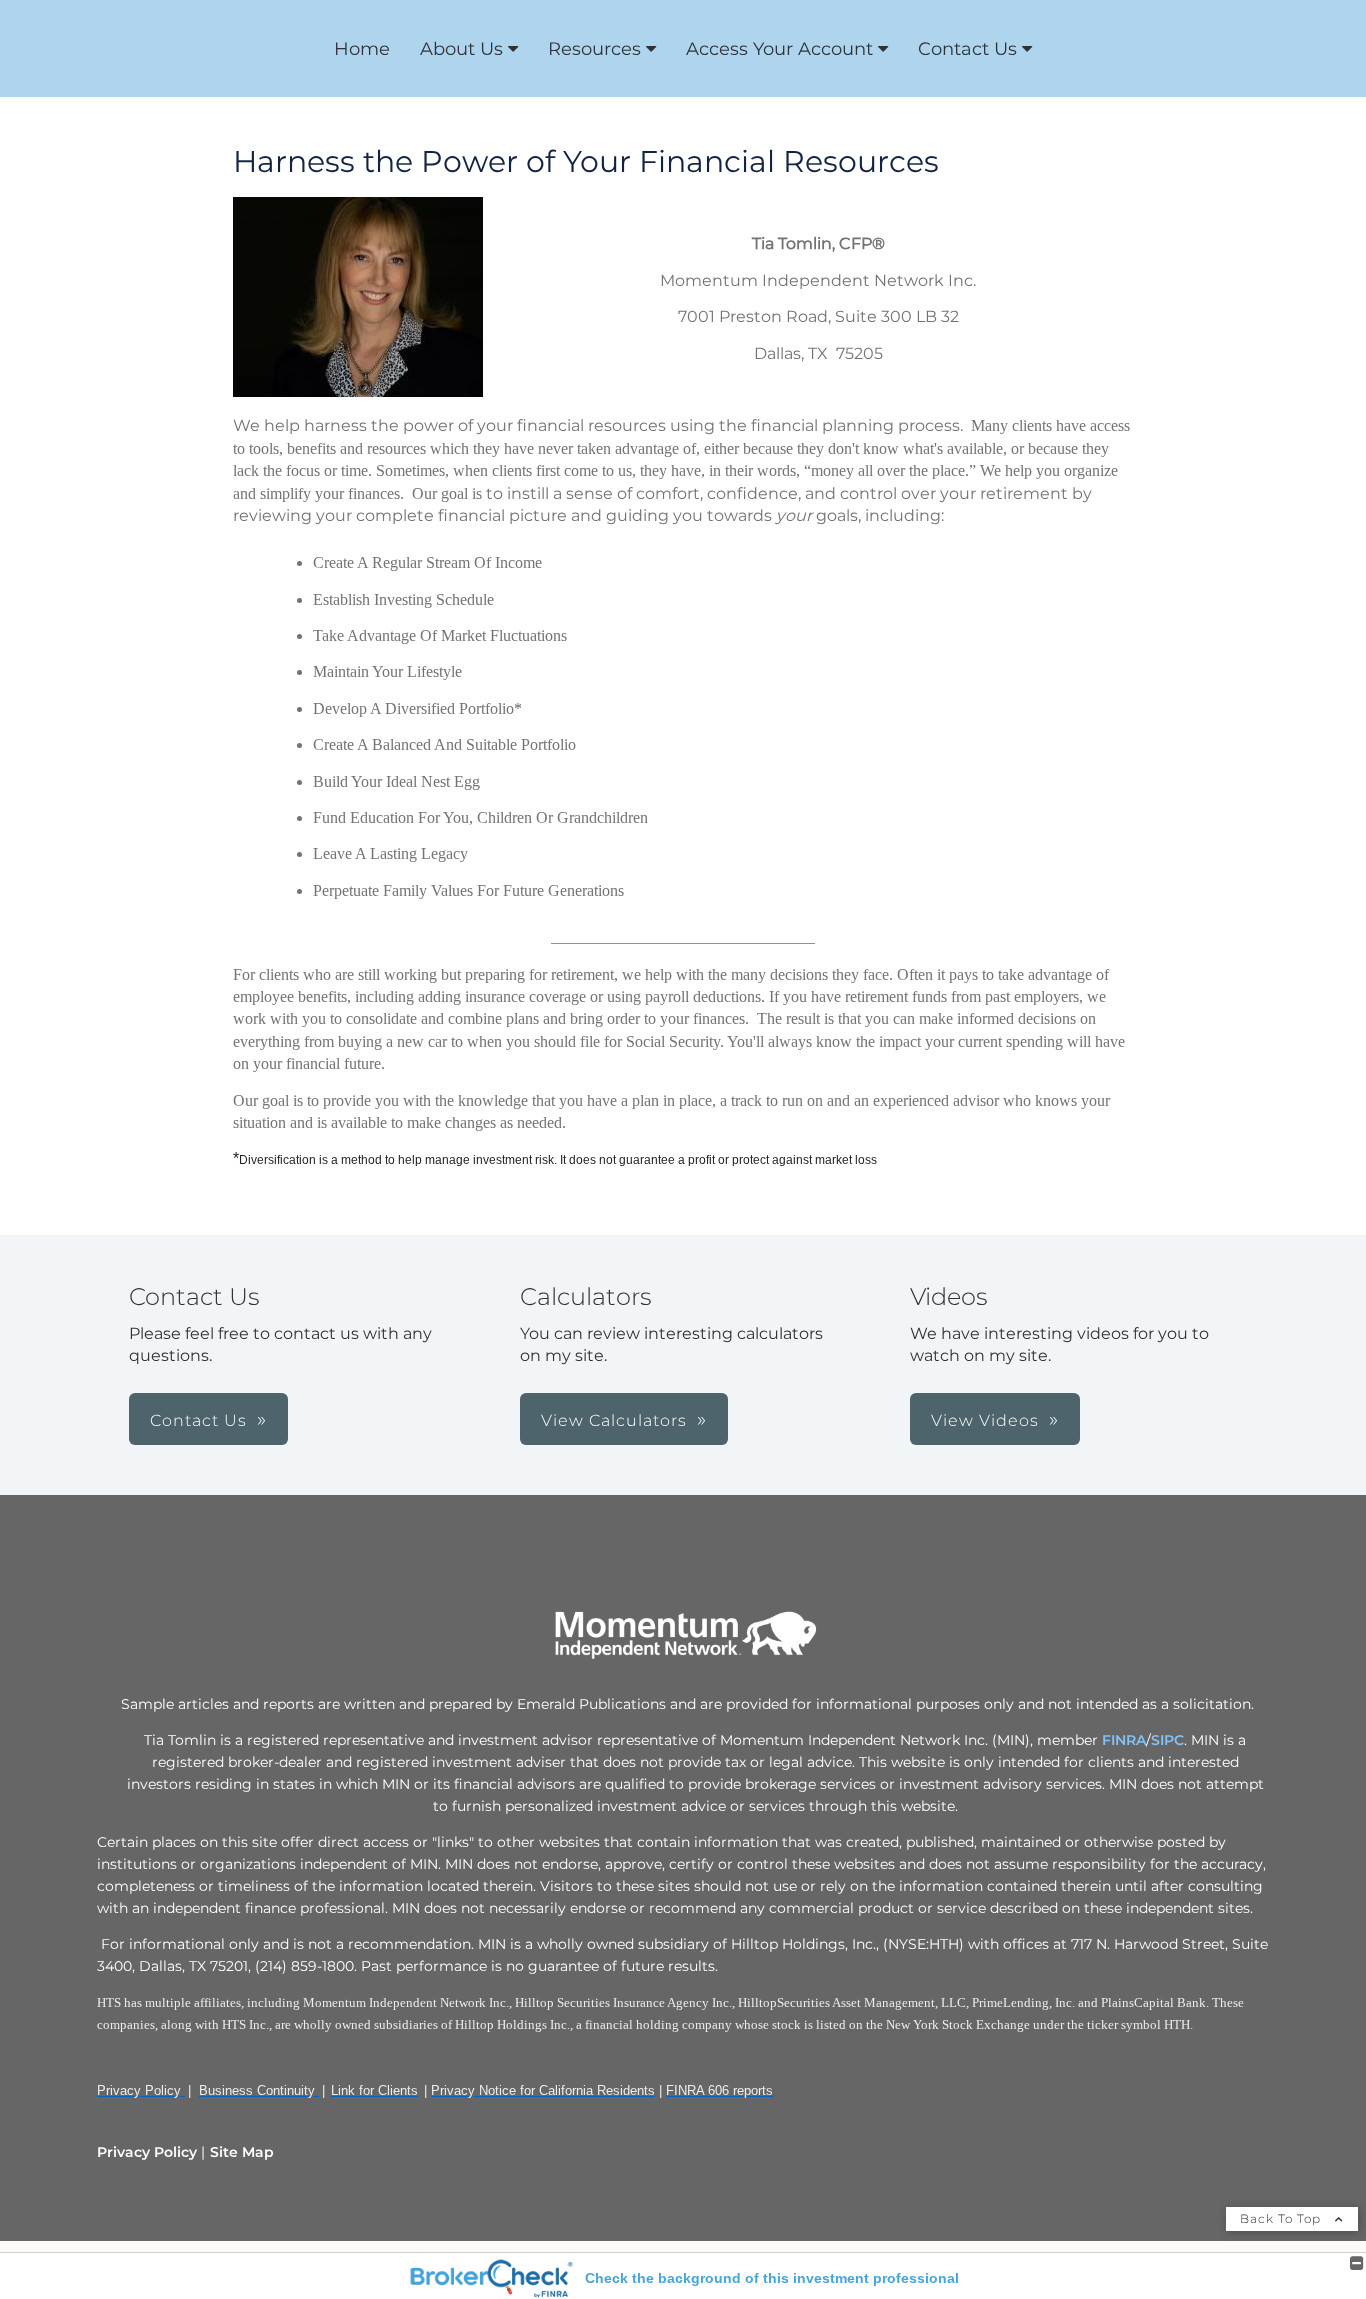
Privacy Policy (147, 2152)
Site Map (242, 2152)
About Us (461, 49)
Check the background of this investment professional (772, 2278)
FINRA (1124, 1740)
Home (362, 49)
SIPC (1167, 1740)
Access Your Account (779, 49)
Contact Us (967, 49)
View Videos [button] (985, 1420)
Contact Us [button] (198, 1420)
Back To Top (1282, 2218)
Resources (594, 49)
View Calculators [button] (614, 1420)
